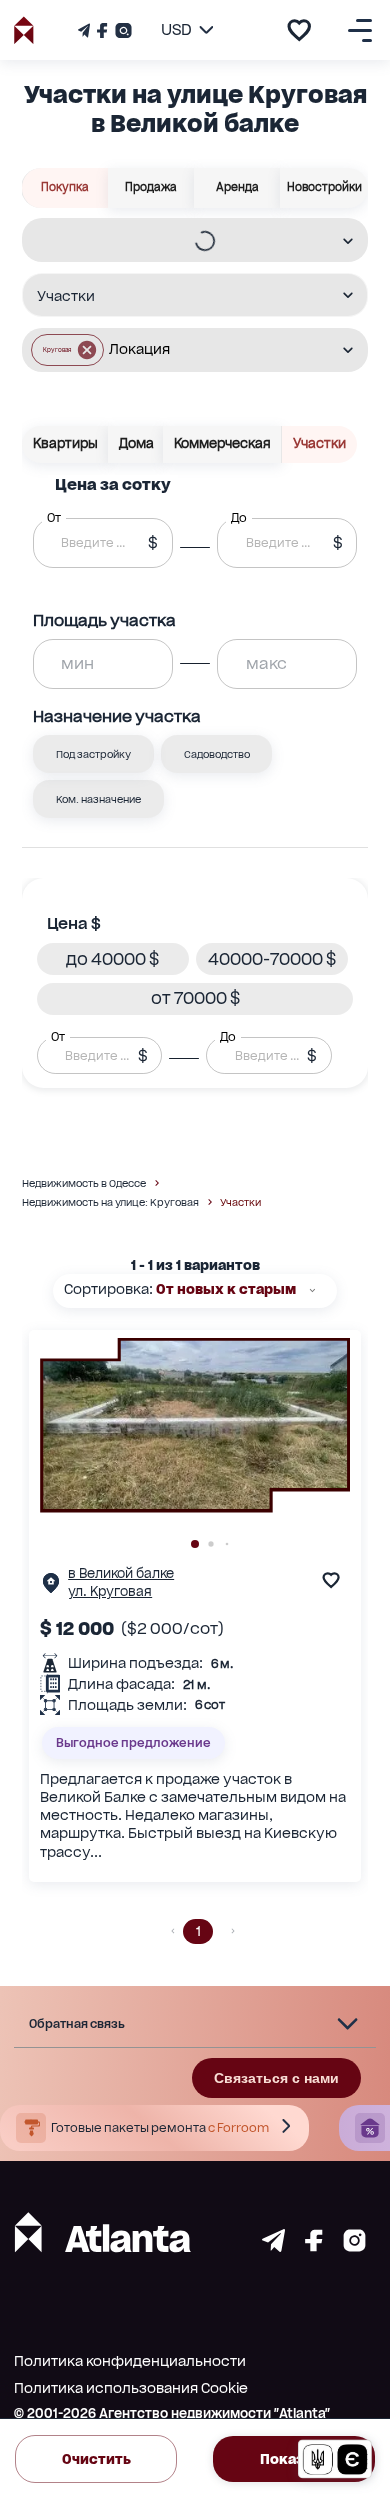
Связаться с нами (276, 2078)
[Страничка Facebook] (102, 30)
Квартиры (65, 443)
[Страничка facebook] (314, 2246)
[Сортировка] (312, 1290)
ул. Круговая (110, 1591)
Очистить (96, 2459)
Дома (136, 443)
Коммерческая (222, 443)
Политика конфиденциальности (130, 2361)
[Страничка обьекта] (51, 1587)
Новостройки (324, 187)
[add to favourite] (299, 30)
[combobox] (182, 241)
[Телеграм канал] (86, 30)
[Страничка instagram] (354, 2246)
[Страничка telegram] (273, 2246)
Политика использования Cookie (131, 2388)
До (228, 1036)
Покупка (65, 187)
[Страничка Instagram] (121, 30)
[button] (67, 350)
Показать (294, 2459)
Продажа (151, 187)
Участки (319, 443)
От (58, 1036)
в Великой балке (121, 1573)
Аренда (237, 187)
